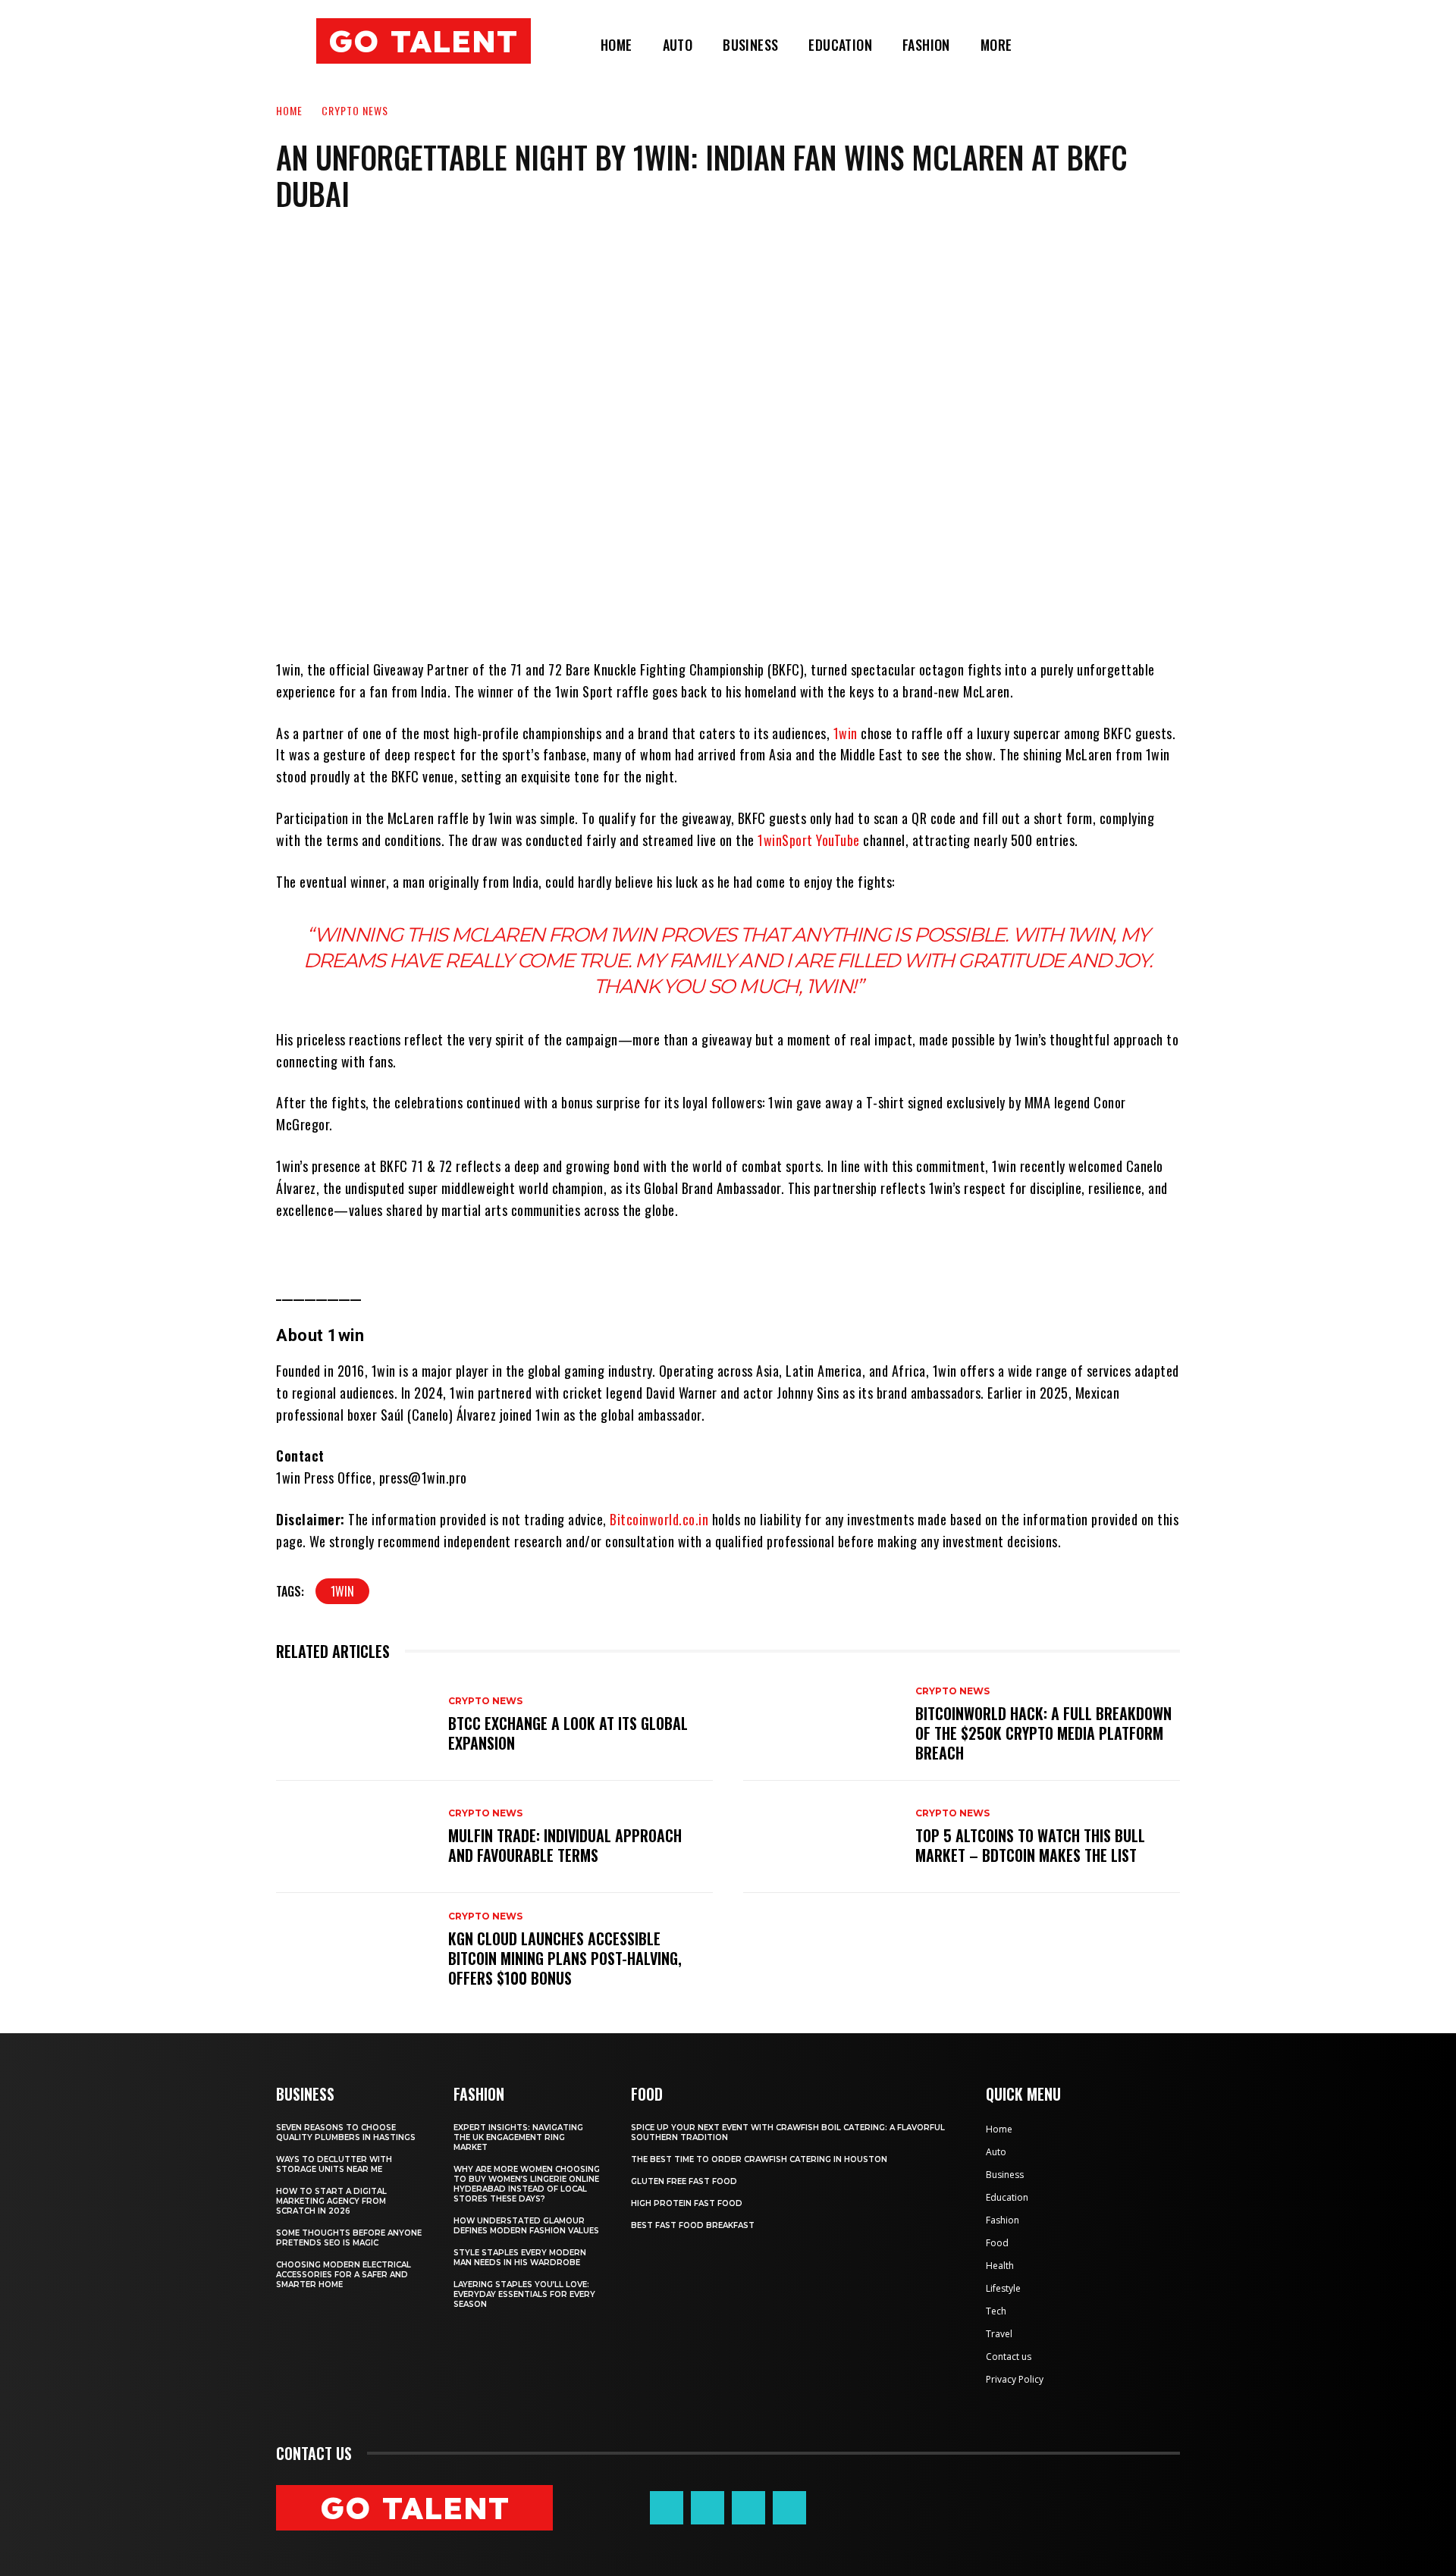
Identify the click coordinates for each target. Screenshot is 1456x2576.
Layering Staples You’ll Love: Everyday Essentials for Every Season (524, 2294)
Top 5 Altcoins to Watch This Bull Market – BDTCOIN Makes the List (1030, 1845)
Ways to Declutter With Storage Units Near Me (334, 2164)
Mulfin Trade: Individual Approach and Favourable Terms (565, 1845)
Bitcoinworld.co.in (661, 1519)
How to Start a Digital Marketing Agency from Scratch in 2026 (331, 2201)
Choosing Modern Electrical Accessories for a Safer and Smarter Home (344, 2275)
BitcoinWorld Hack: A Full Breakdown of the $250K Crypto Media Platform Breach (1043, 1733)
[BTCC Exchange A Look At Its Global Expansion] (355, 1725)
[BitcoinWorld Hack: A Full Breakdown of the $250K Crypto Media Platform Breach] (822, 1725)
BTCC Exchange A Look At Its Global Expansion (568, 1733)
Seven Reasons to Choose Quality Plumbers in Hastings (346, 2133)
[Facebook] (667, 2508)
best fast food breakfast (693, 2225)
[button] (1046, 45)
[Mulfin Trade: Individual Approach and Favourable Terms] (355, 1837)
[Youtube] (789, 2508)
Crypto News (355, 110)
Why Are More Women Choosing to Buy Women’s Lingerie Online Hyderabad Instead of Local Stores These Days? (527, 2184)
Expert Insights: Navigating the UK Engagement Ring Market (518, 2137)
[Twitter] (748, 2508)
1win (846, 733)
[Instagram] (708, 2508)
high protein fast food (687, 2203)
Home (289, 110)
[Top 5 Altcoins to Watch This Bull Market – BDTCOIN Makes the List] (822, 1837)
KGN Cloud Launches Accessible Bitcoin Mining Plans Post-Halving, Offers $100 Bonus (565, 1958)
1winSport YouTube (809, 840)
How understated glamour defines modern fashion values (526, 2226)
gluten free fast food (684, 2181)
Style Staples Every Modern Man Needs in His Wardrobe (520, 2258)
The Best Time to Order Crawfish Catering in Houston (759, 2159)
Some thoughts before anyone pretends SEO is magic (349, 2238)
